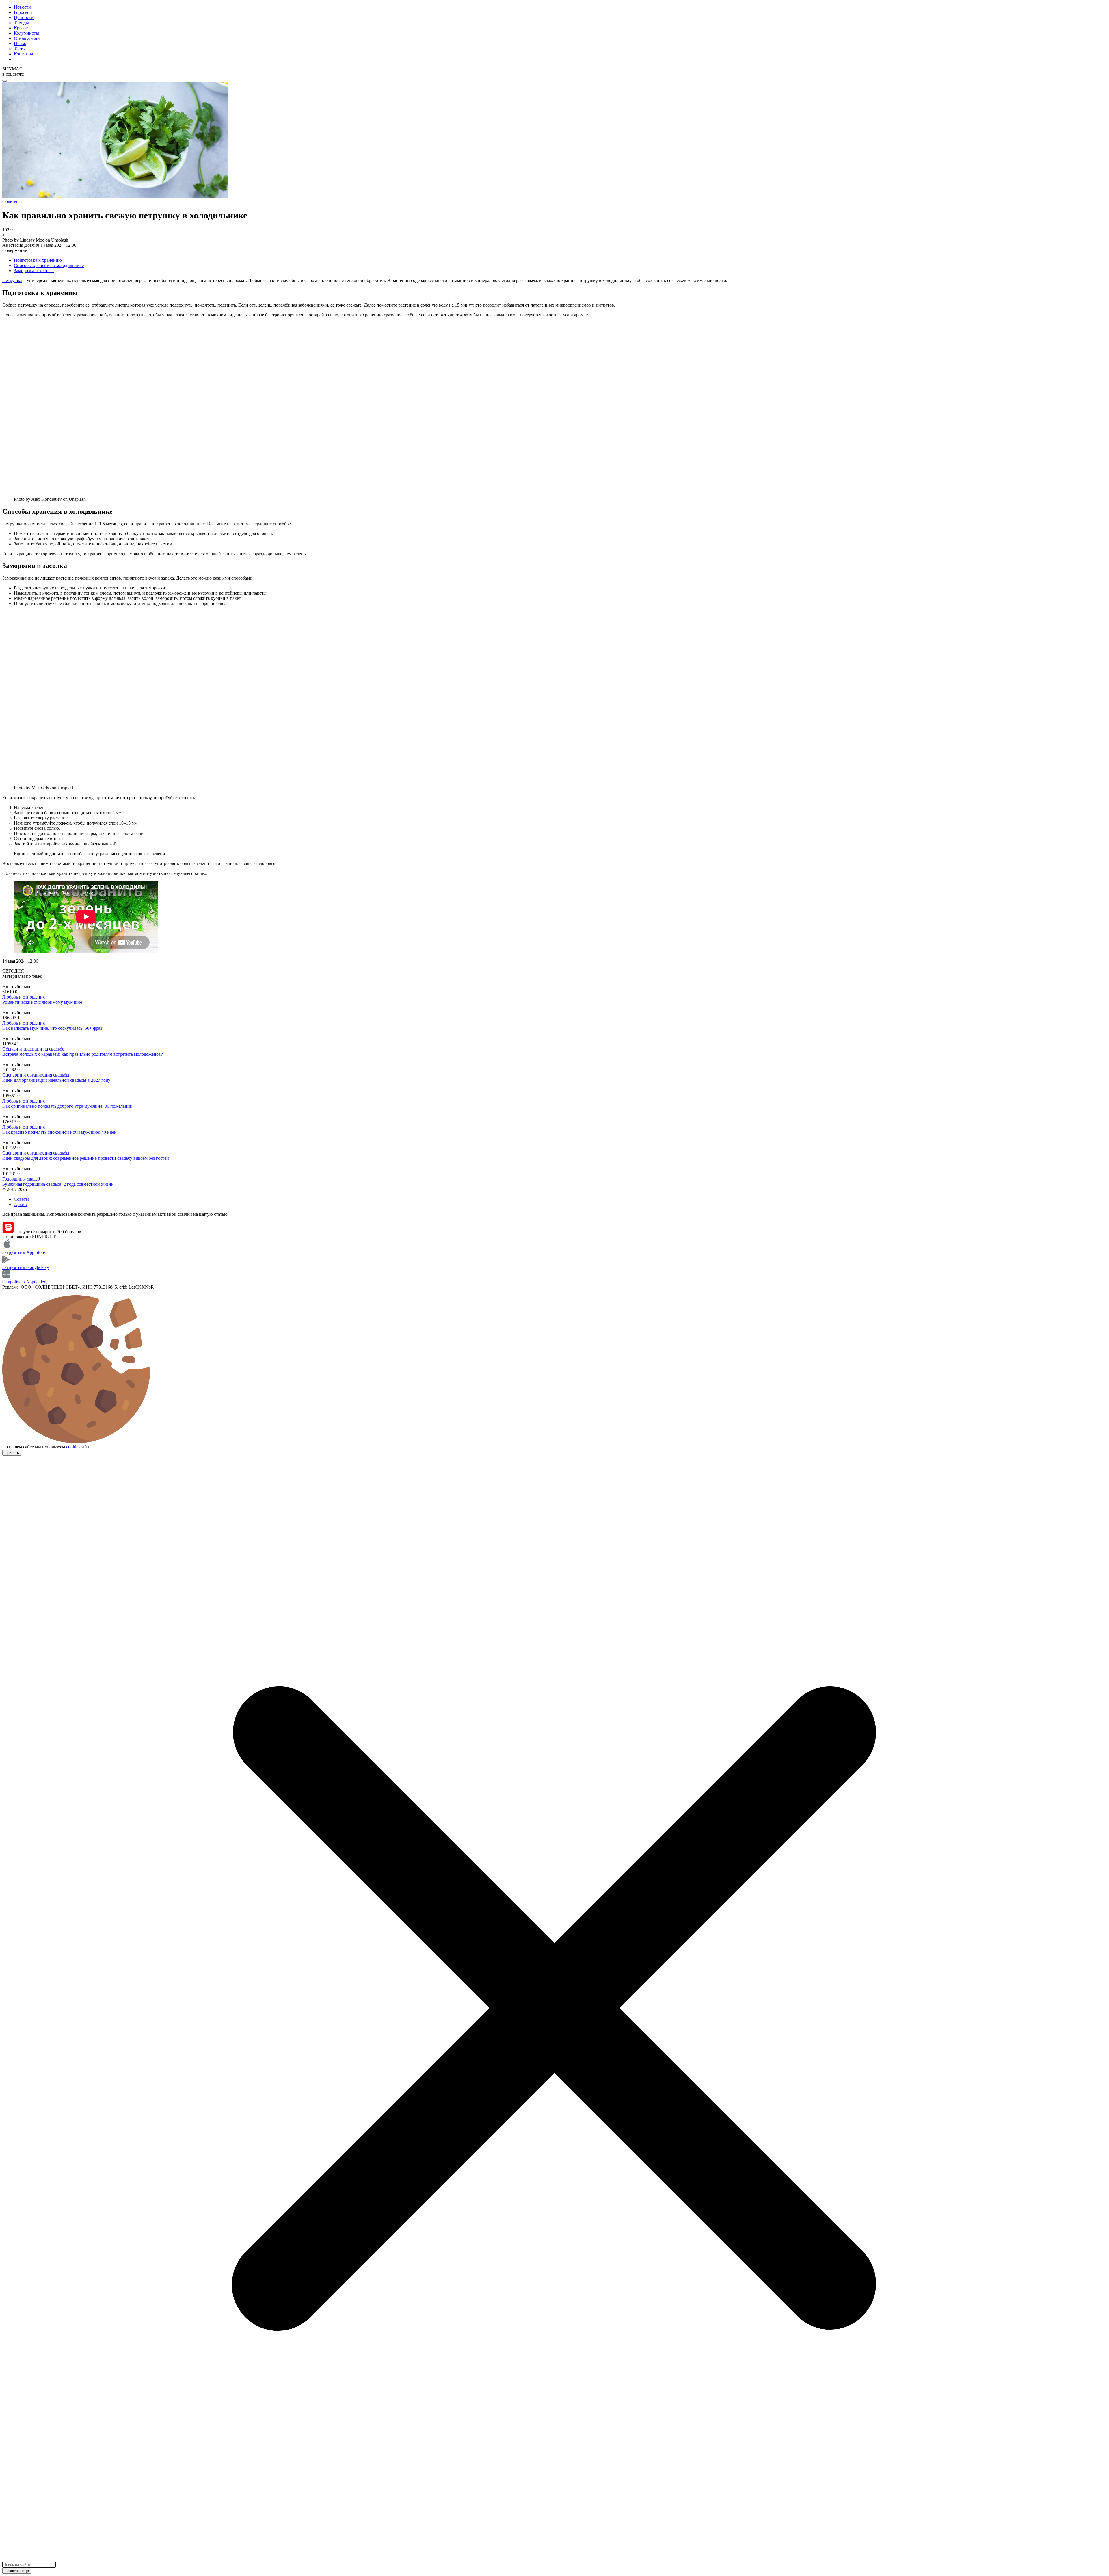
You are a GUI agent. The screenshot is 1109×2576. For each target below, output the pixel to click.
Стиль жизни (27, 38)
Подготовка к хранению (38, 260)
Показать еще (17, 2571)
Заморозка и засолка (34, 271)
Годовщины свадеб (21, 1179)
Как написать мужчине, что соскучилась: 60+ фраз (52, 1028)
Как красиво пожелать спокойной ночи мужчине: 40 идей (59, 1132)
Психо (20, 43)
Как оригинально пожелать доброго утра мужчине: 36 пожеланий (67, 1106)
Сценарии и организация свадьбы (36, 1075)
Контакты (24, 54)
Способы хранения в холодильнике (49, 265)
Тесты (20, 49)
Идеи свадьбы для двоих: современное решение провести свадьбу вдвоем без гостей (86, 1158)
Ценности (24, 17)
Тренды (21, 23)
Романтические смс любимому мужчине (42, 1002)
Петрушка (12, 280)
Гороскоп (23, 12)
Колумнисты (26, 33)
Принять (12, 1453)
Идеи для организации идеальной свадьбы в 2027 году (56, 1080)
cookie (72, 1447)
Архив (20, 1204)
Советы (21, 1199)
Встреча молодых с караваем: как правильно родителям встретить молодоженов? (83, 1054)
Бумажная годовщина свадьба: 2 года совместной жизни (58, 1184)
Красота (22, 28)
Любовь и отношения (24, 997)
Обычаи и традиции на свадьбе (33, 1049)
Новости (22, 7)
